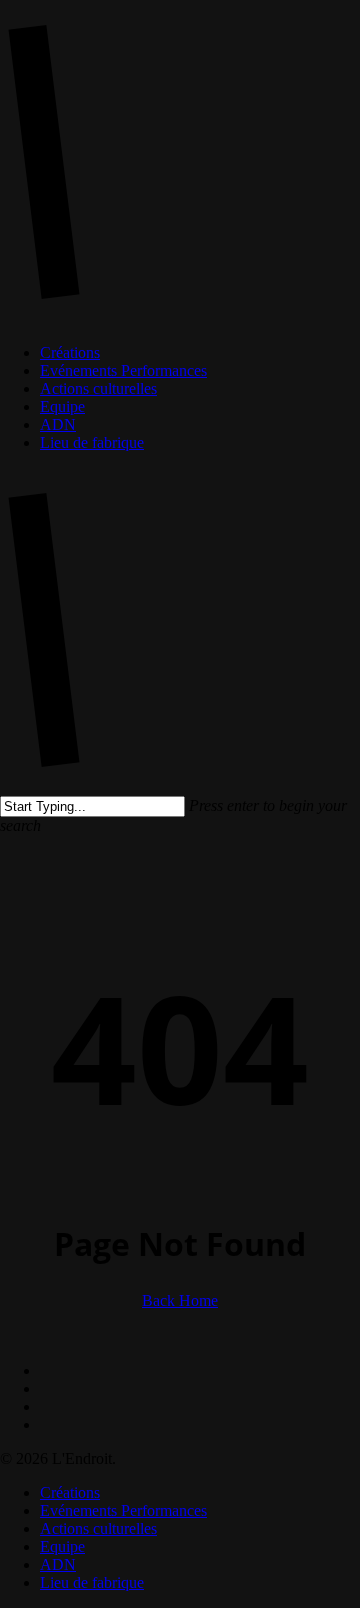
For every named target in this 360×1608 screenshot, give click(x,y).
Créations (70, 1492)
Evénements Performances (123, 1510)
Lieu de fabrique (92, 1582)
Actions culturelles (98, 1528)
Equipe (62, 1546)
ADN (58, 1564)
